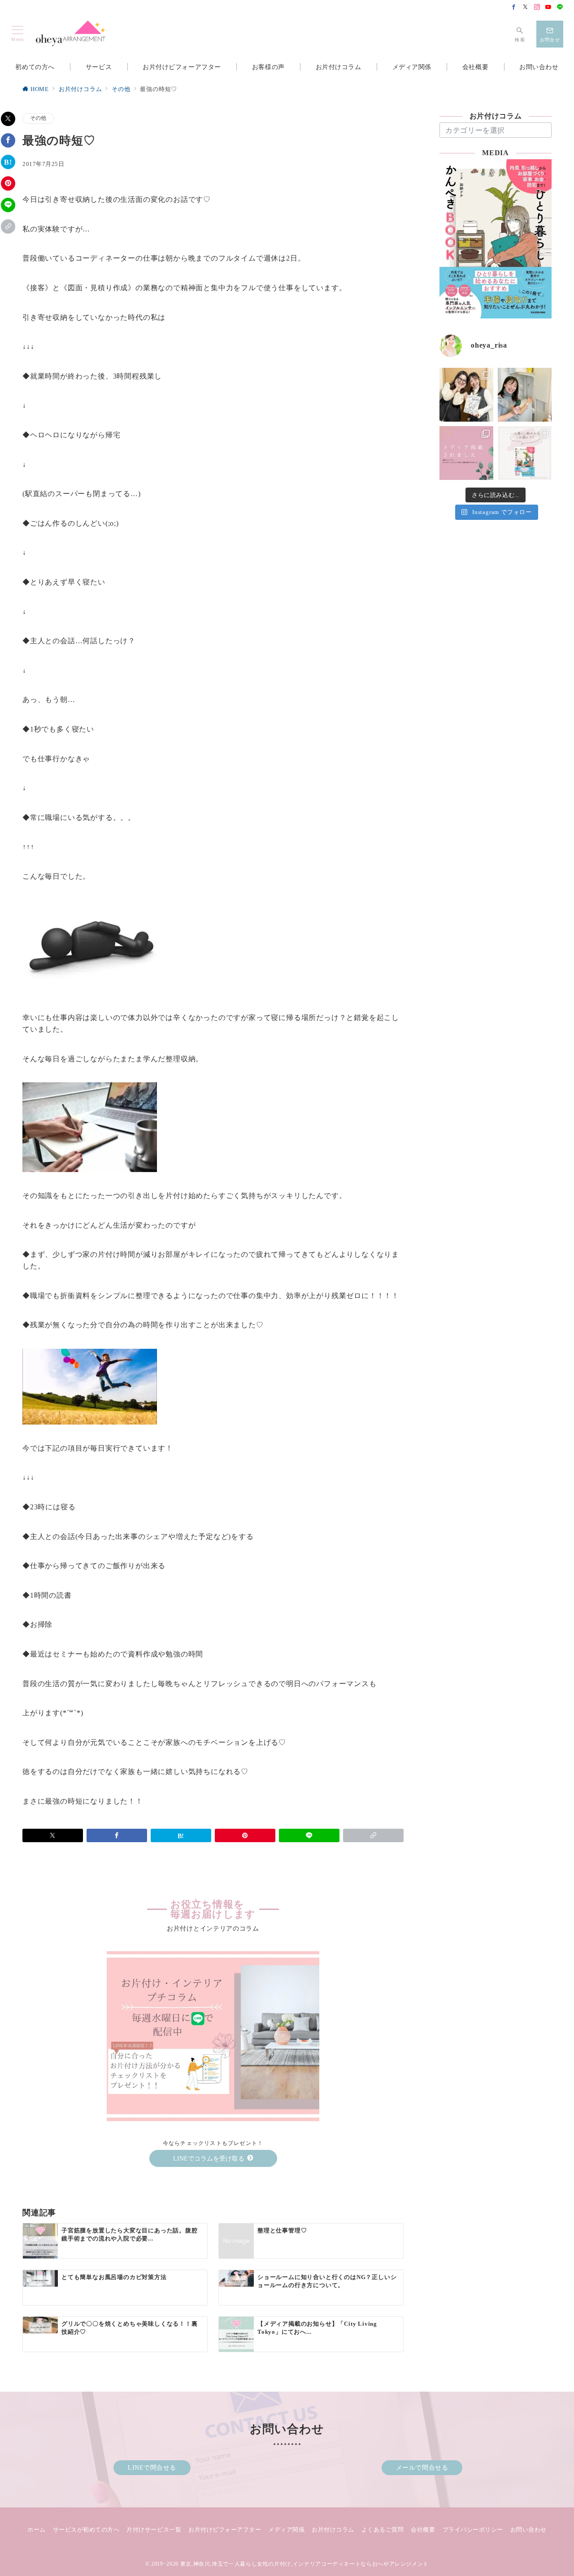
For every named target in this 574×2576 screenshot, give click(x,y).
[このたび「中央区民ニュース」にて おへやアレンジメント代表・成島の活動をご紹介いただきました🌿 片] (466, 453)
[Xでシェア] (8, 119)
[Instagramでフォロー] (537, 8)
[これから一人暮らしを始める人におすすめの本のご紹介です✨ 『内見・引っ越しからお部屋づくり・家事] (525, 453)
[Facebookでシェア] (8, 140)
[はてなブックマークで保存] (8, 162)
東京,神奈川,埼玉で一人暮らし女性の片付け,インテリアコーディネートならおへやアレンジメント (304, 2564)
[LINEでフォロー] (560, 8)
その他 (38, 118)
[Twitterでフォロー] (526, 8)
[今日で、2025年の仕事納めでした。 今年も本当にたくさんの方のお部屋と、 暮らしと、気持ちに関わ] (525, 395)
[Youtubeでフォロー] (548, 8)
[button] (8, 227)
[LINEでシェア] (8, 205)
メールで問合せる (422, 2467)
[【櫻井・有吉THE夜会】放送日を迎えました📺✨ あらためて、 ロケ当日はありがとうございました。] (466, 395)
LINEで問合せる (152, 2467)
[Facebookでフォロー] (514, 8)
